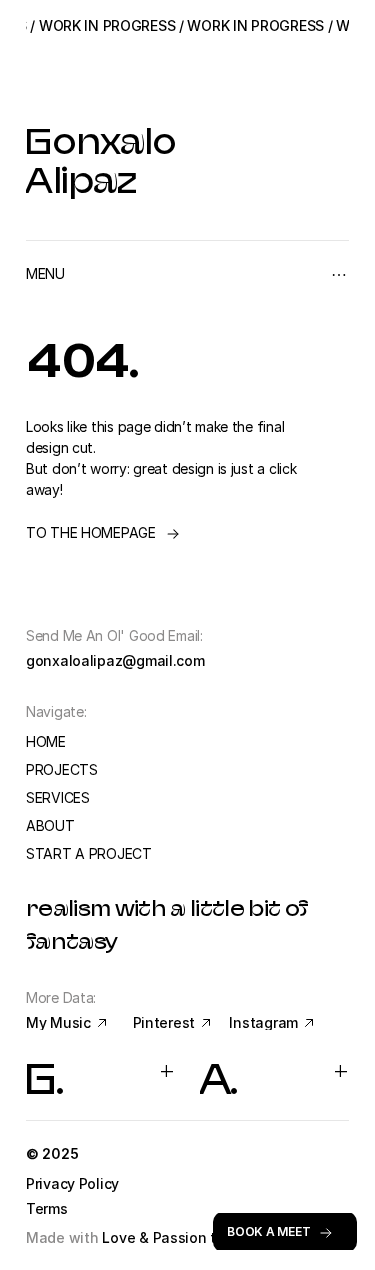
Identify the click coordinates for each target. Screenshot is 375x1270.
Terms (47, 1208)
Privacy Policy (74, 1183)
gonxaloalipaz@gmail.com (115, 660)
